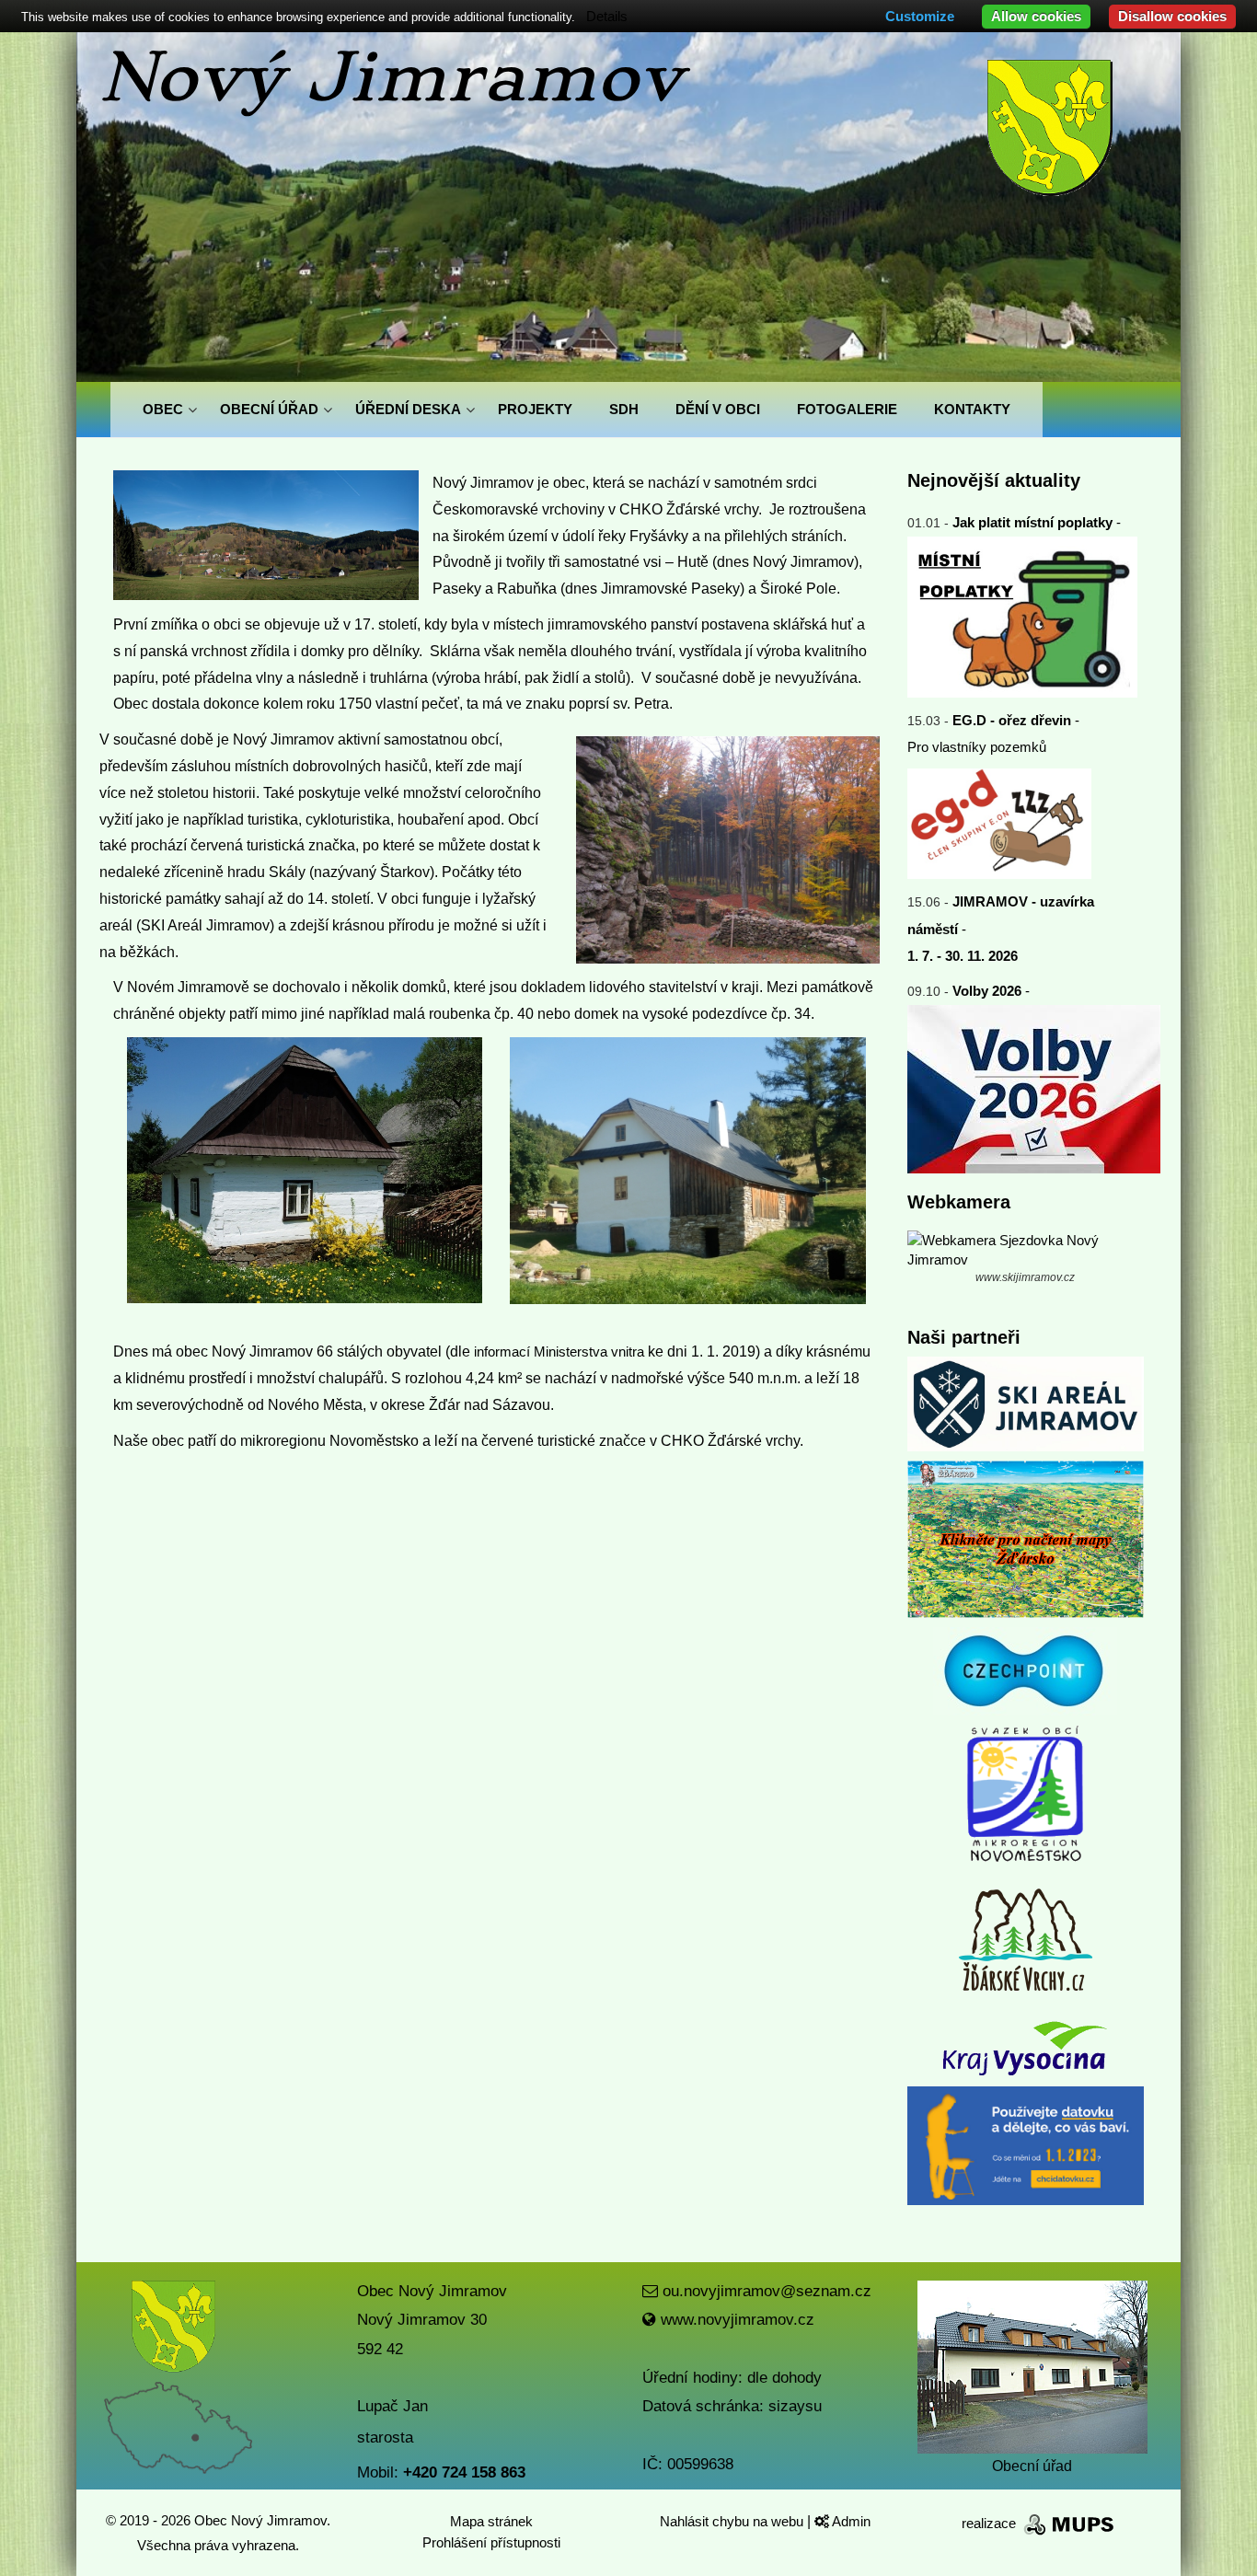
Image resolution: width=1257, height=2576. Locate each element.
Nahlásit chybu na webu (733, 2521)
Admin (850, 2521)
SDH (624, 409)
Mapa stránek (491, 2521)
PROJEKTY (535, 409)
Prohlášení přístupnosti (491, 2542)
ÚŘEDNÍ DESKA (408, 409)
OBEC (163, 409)
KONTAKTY (972, 409)
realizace (991, 2523)
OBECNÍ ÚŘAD (269, 409)
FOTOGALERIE (847, 409)
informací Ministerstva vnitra (559, 1352)
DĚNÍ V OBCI (718, 409)
